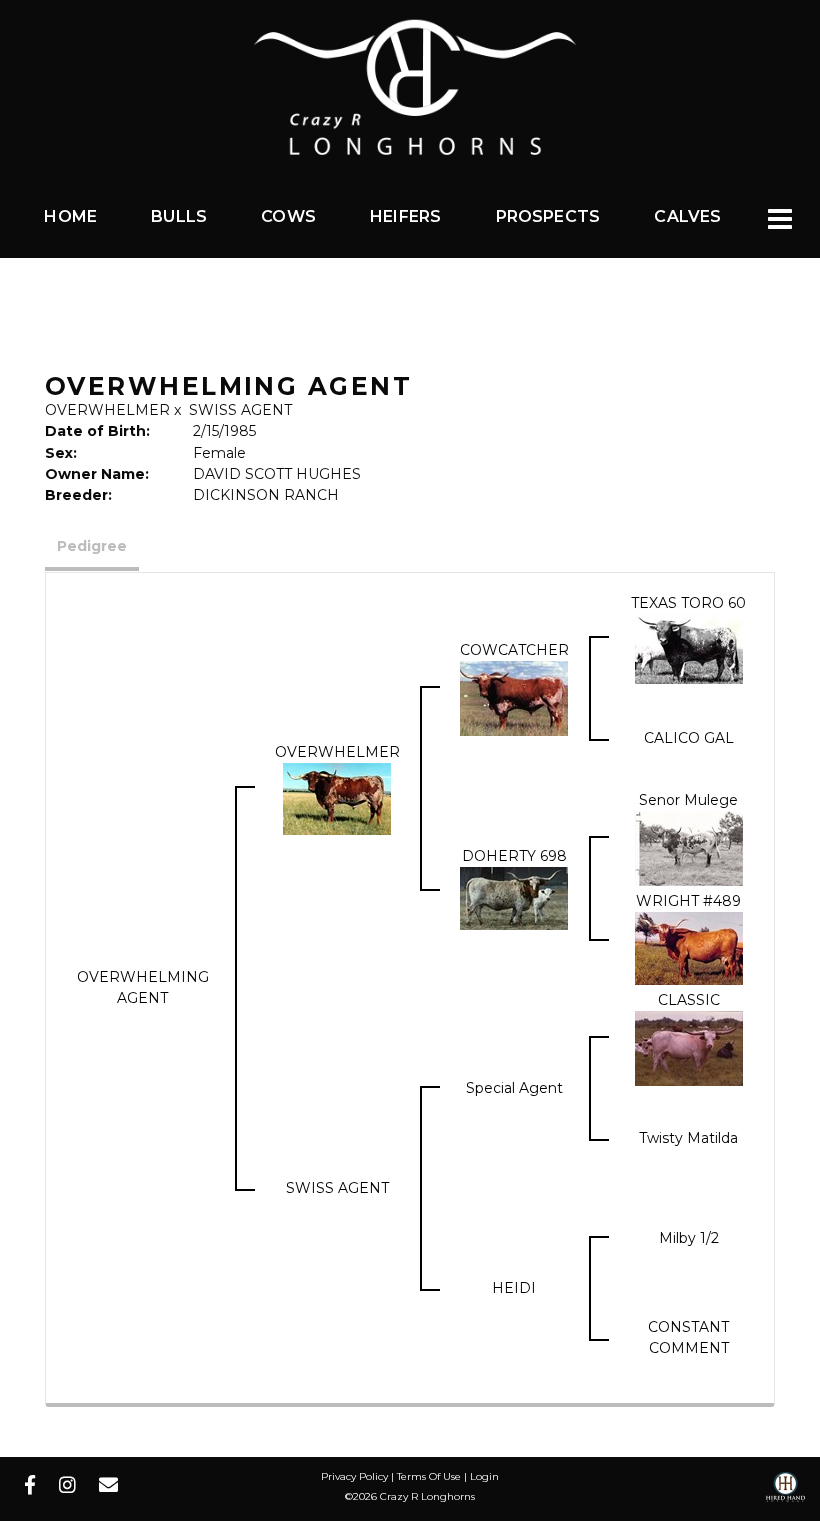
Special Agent (514, 1088)
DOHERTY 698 (514, 856)
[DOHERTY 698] (514, 897)
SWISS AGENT (240, 410)
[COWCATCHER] (514, 697)
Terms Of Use (429, 1476)
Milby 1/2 (689, 1238)
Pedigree (92, 546)
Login (484, 1476)
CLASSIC (689, 1000)
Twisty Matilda (688, 1138)
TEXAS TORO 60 (688, 603)
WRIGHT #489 (688, 901)
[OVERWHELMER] (337, 797)
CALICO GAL (689, 738)
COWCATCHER (514, 650)
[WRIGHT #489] (689, 947)
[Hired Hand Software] (785, 1494)
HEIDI (514, 1288)
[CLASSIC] (689, 1047)
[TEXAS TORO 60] (689, 647)
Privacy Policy (354, 1476)
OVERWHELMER (107, 410)
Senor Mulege (688, 800)
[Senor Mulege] (689, 847)
